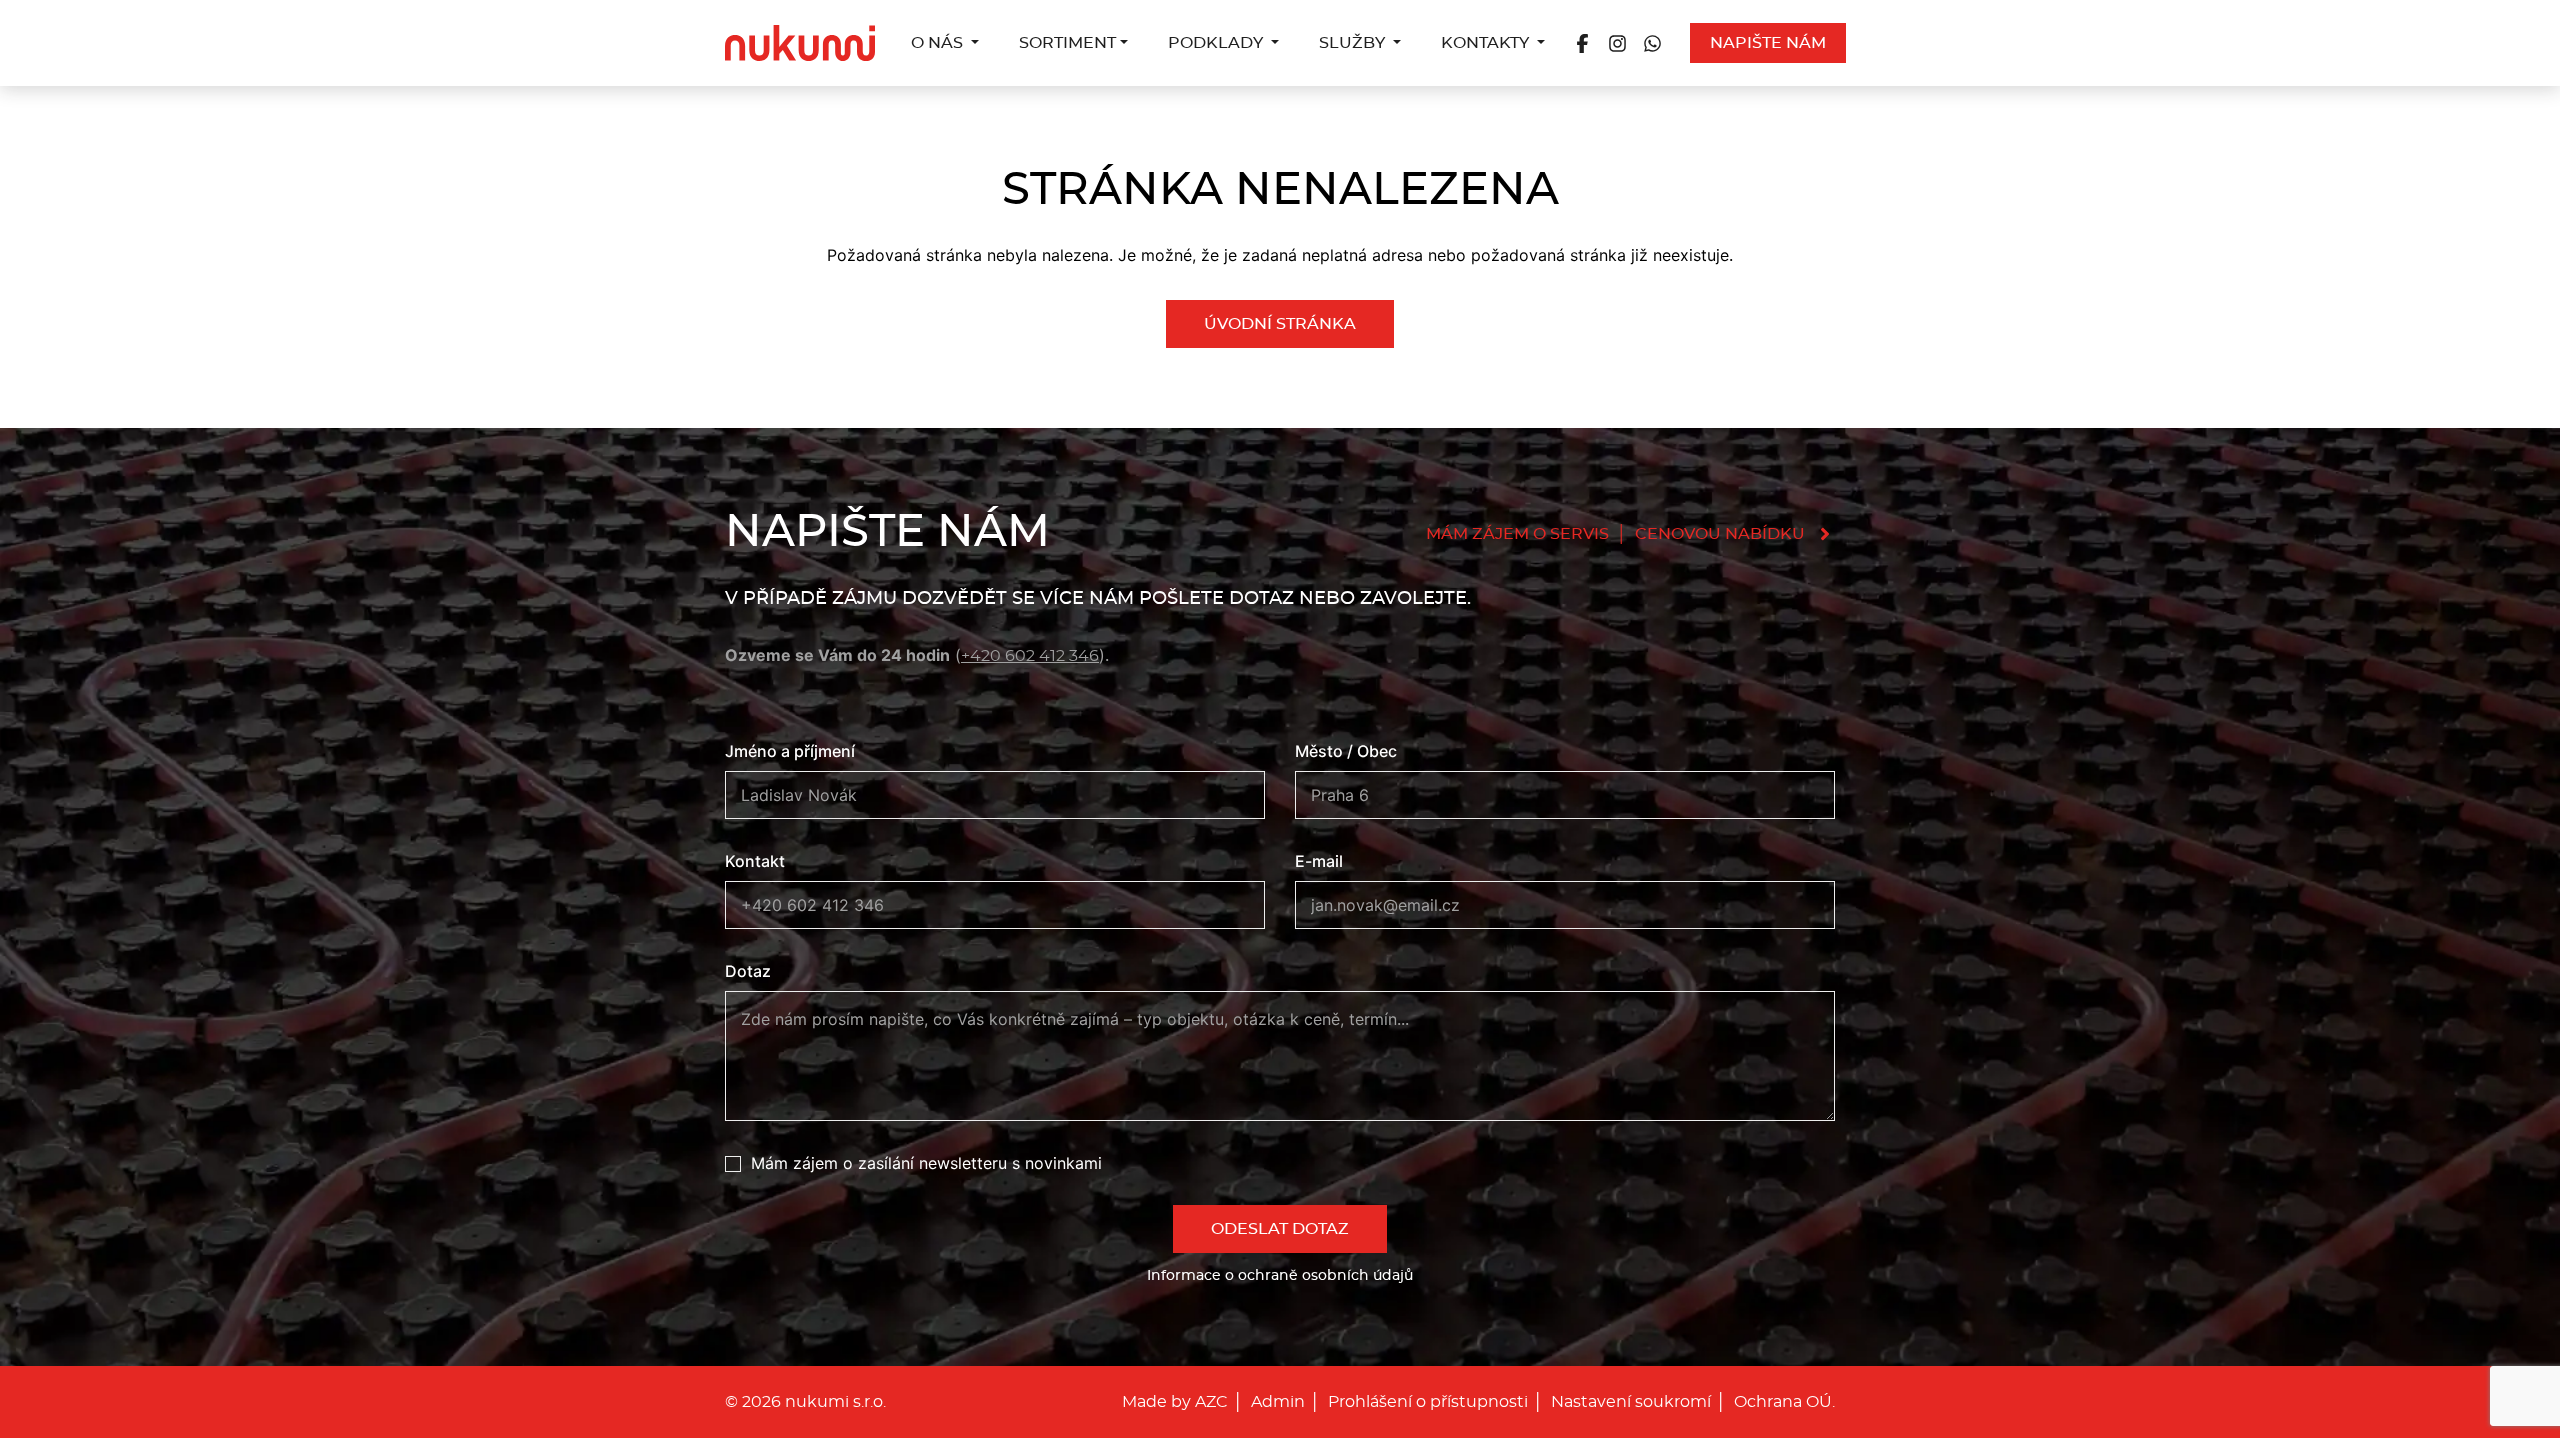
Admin (1278, 1402)
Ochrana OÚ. (1784, 1402)
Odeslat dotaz (1280, 1229)
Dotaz (748, 971)
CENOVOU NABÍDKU (1720, 534)
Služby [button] (1354, 43)
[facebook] (1582, 43)
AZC (1211, 1402)
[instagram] (1617, 43)
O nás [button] (939, 43)
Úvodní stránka (1280, 324)
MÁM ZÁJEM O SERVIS (1517, 534)
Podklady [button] (1217, 43)
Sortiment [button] (1067, 43)
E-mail (1319, 861)
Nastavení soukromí (1631, 1402)
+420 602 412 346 (1030, 656)
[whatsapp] (1652, 43)
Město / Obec (1346, 751)
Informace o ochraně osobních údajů (1280, 1276)
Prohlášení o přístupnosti (1428, 1402)
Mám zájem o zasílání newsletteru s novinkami (926, 1163)
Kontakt (755, 861)
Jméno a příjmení (790, 751)
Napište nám (1768, 43)
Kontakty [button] (1487, 43)
